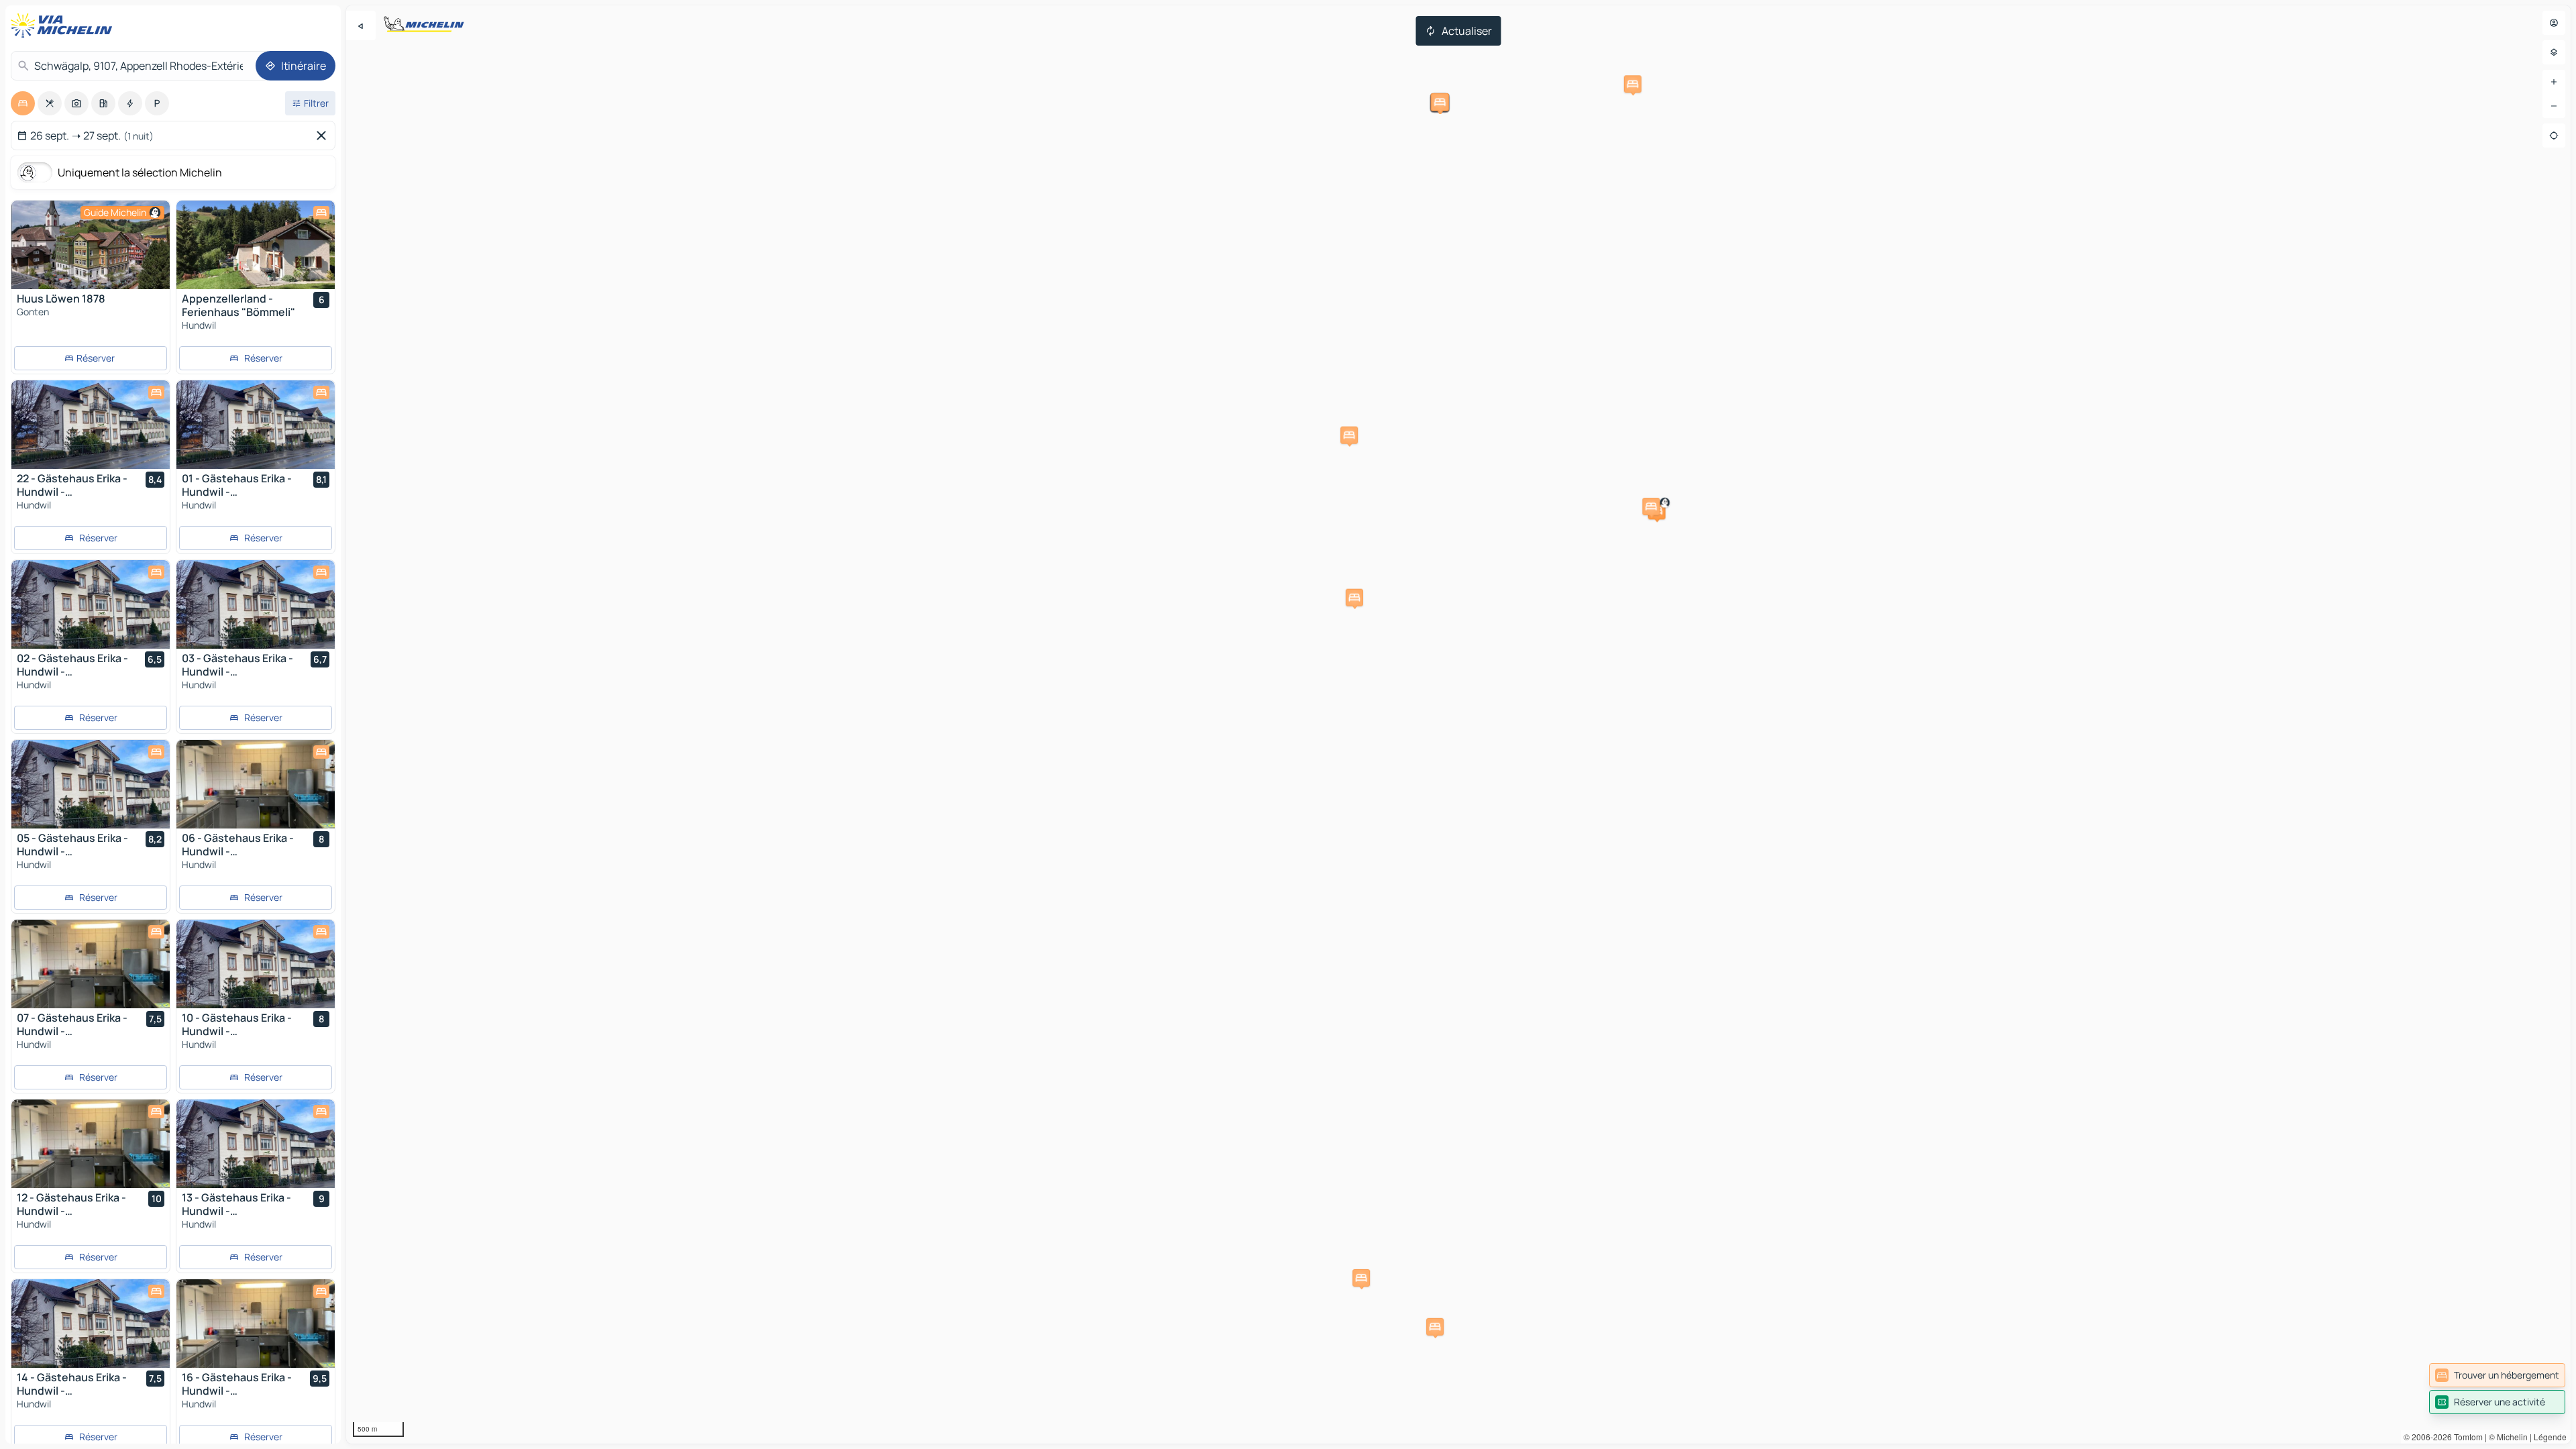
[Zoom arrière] (2554, 106)
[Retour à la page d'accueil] (64, 25)
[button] (1354, 598)
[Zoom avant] (2554, 82)
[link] (2497, 1375)
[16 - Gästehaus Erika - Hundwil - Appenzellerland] (256, 1324)
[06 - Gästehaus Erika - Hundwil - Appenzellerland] (256, 784)
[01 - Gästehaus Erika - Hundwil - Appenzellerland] (256, 425)
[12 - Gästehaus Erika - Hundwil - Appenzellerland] (91, 1144)
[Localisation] (2554, 136)
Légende (2550, 1437)
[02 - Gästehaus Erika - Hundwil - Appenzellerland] (91, 604)
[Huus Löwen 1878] (91, 245)
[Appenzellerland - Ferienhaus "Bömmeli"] (256, 245)
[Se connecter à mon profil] (2554, 23)
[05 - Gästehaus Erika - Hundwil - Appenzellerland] (91, 784)
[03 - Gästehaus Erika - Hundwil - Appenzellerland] (256, 604)
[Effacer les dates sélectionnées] (324, 136)
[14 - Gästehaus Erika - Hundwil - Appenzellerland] (91, 1324)
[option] (23, 103)
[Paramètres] (2554, 52)
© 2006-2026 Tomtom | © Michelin (2466, 1437)
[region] (1458, 724)
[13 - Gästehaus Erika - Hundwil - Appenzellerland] (256, 1144)
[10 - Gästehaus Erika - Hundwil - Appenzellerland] (256, 964)
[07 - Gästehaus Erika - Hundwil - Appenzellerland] (91, 964)
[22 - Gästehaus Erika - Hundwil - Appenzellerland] (91, 425)
